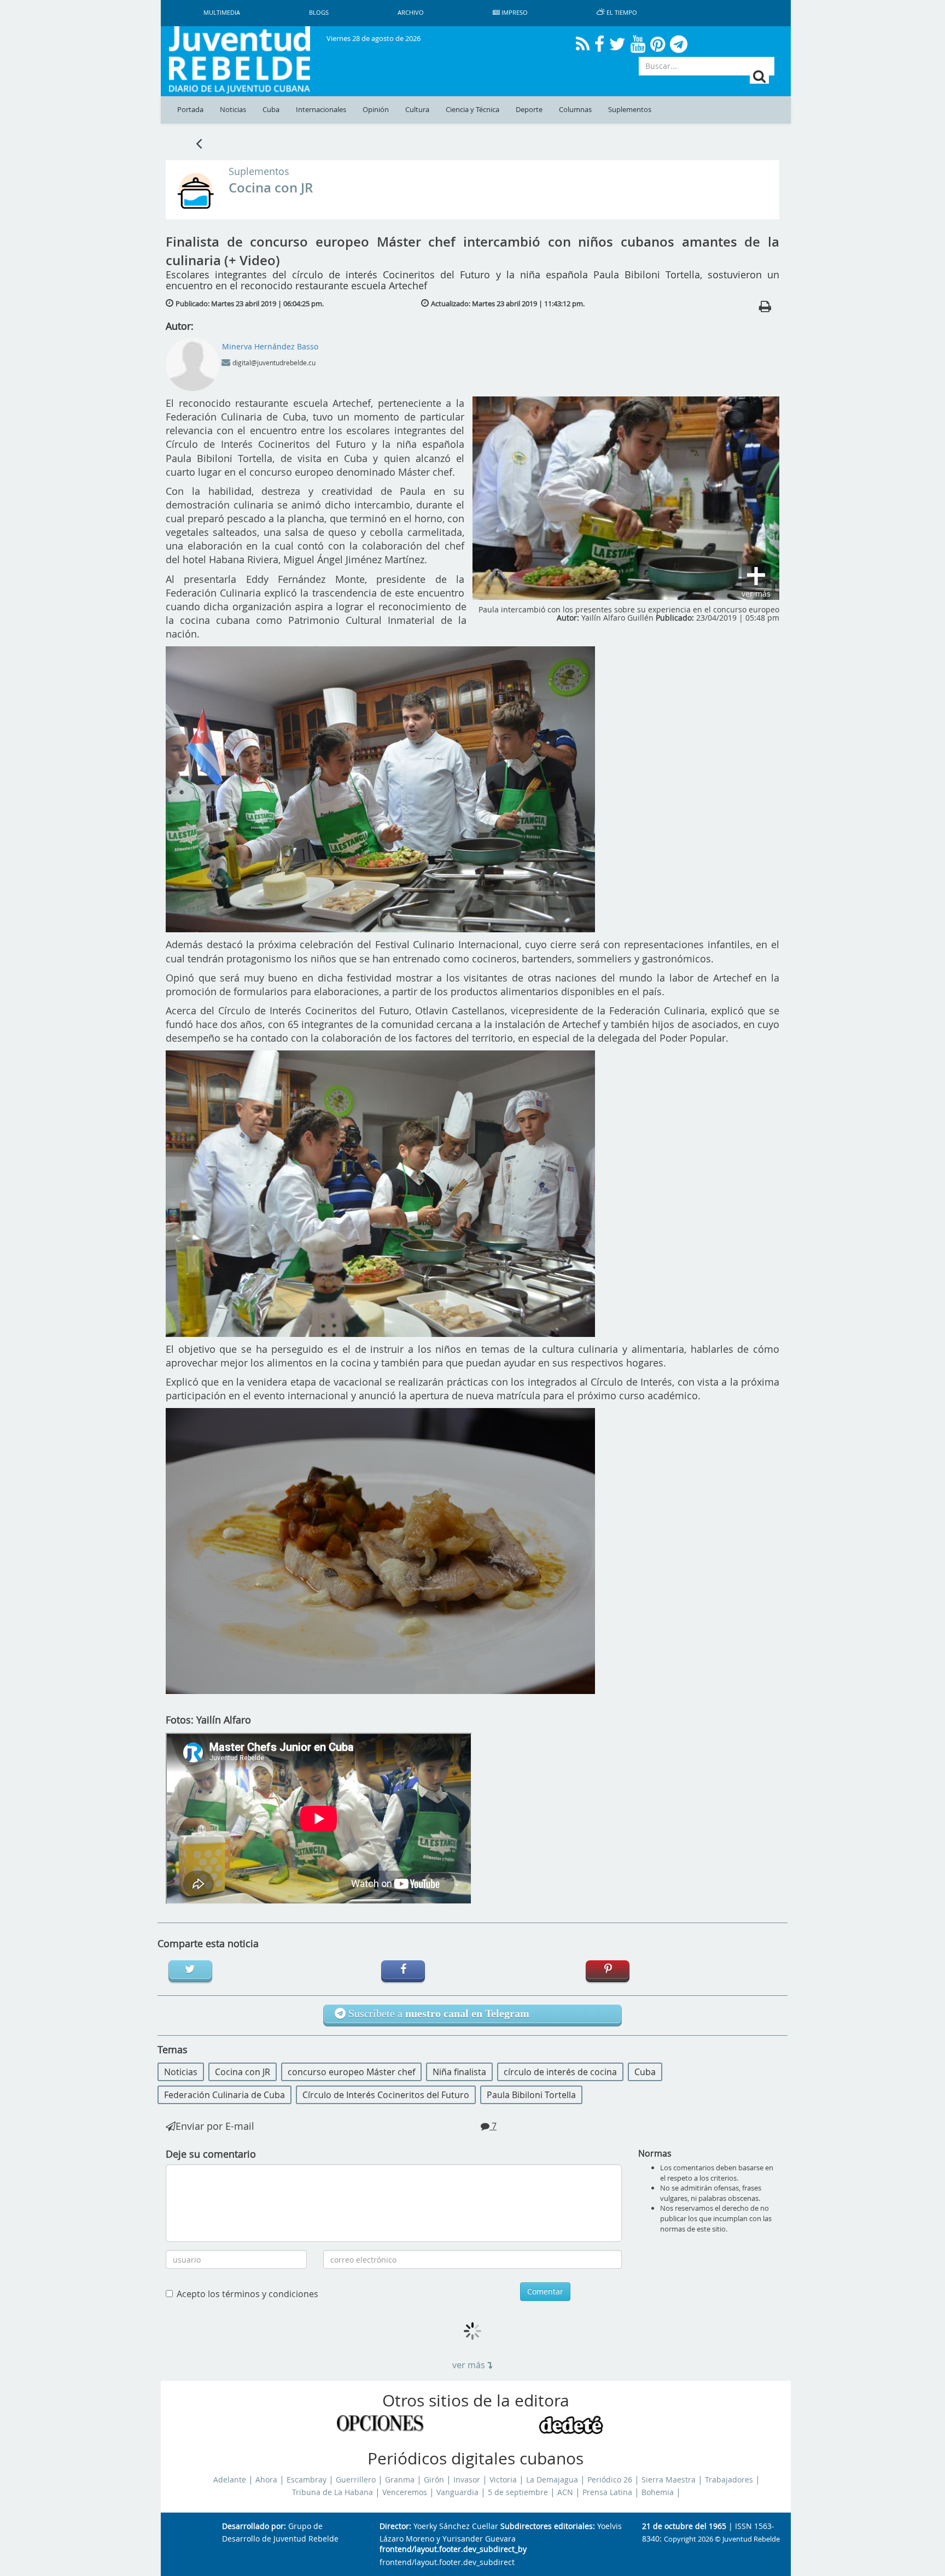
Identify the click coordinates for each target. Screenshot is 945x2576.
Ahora (266, 2480)
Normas (655, 2153)
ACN (565, 2492)
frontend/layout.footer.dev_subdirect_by (453, 2549)
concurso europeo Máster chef (351, 2072)
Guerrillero (356, 2480)
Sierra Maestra (669, 2480)
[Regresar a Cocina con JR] (199, 143)
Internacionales (321, 110)
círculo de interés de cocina (560, 2072)
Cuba (271, 110)
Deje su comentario (211, 2154)
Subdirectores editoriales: (548, 2527)
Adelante (230, 2480)
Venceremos (405, 2492)
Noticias (233, 110)
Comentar (545, 2291)
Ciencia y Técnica (472, 110)
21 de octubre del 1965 (684, 2527)
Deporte (529, 110)
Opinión (376, 110)
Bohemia (658, 2492)
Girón (434, 2480)
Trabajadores (729, 2480)
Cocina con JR (271, 188)
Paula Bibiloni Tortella (531, 2095)
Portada (190, 110)
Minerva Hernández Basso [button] (270, 346)
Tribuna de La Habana (332, 2492)
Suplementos (630, 110)
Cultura (417, 110)
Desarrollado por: (254, 2527)
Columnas (575, 110)
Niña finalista (459, 2072)
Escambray (307, 2480)
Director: (395, 2527)
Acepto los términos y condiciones (247, 2294)
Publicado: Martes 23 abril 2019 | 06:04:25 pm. (250, 303)
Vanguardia (457, 2492)
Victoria (503, 2480)
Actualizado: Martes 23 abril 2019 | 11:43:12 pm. (508, 303)
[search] (759, 76)
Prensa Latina (607, 2492)
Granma (400, 2480)
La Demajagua (552, 2480)
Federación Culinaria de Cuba (224, 2095)
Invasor (467, 2480)
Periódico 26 (610, 2480)
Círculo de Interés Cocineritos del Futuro (386, 2095)
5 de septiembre (518, 2492)
